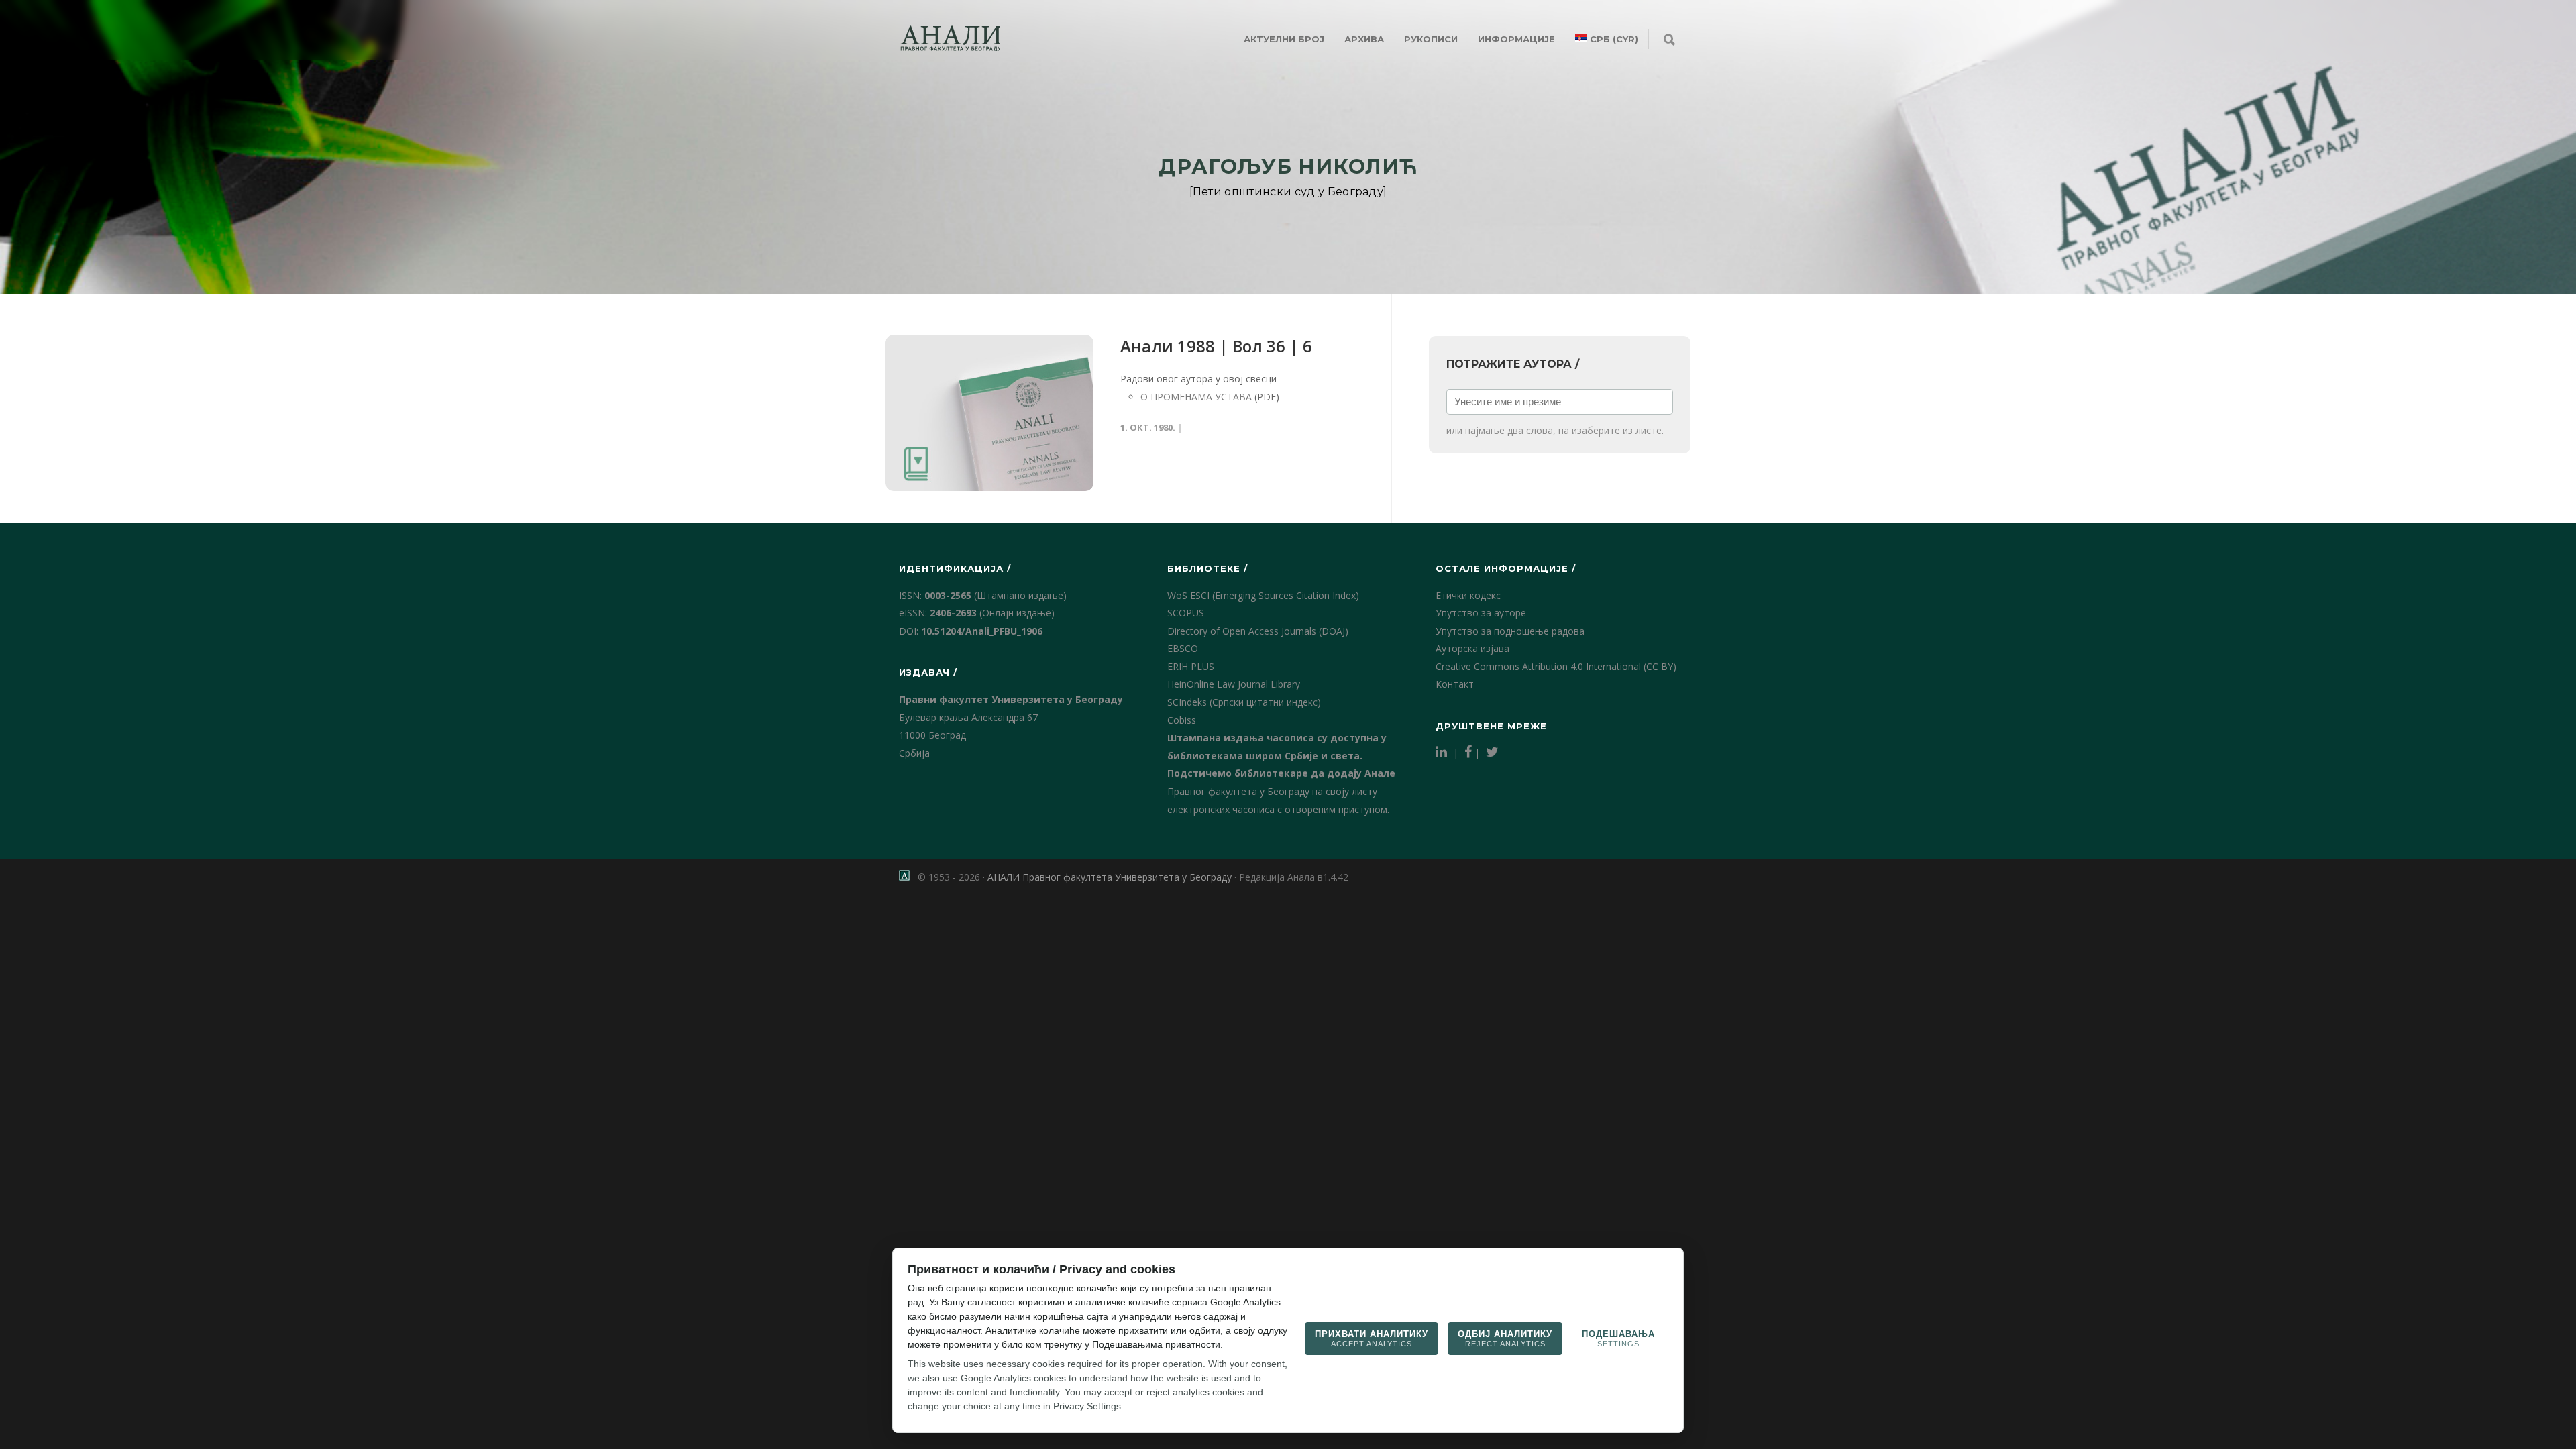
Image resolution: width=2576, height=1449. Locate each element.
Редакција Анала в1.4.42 (1294, 877)
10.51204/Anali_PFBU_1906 (982, 631)
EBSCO (1183, 648)
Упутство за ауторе (1481, 613)
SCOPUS (1186, 613)
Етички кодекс (1468, 595)
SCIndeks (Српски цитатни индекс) (1244, 702)
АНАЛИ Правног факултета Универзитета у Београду (1110, 877)
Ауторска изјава (1472, 648)
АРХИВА (1364, 39)
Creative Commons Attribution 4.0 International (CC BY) (1556, 666)
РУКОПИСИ (1431, 39)
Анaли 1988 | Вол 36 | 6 (1216, 346)
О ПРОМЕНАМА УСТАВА (1196, 397)
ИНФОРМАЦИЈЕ (1516, 39)
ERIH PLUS (1191, 666)
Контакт (1455, 684)
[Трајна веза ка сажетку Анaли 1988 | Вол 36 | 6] (989, 413)
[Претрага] (1669, 40)
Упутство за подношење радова (1510, 631)
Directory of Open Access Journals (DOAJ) (1258, 631)
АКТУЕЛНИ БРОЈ (1284, 39)
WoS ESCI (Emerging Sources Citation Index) (1263, 595)
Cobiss (1182, 720)
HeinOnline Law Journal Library (1234, 684)
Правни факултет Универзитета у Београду (1011, 699)
